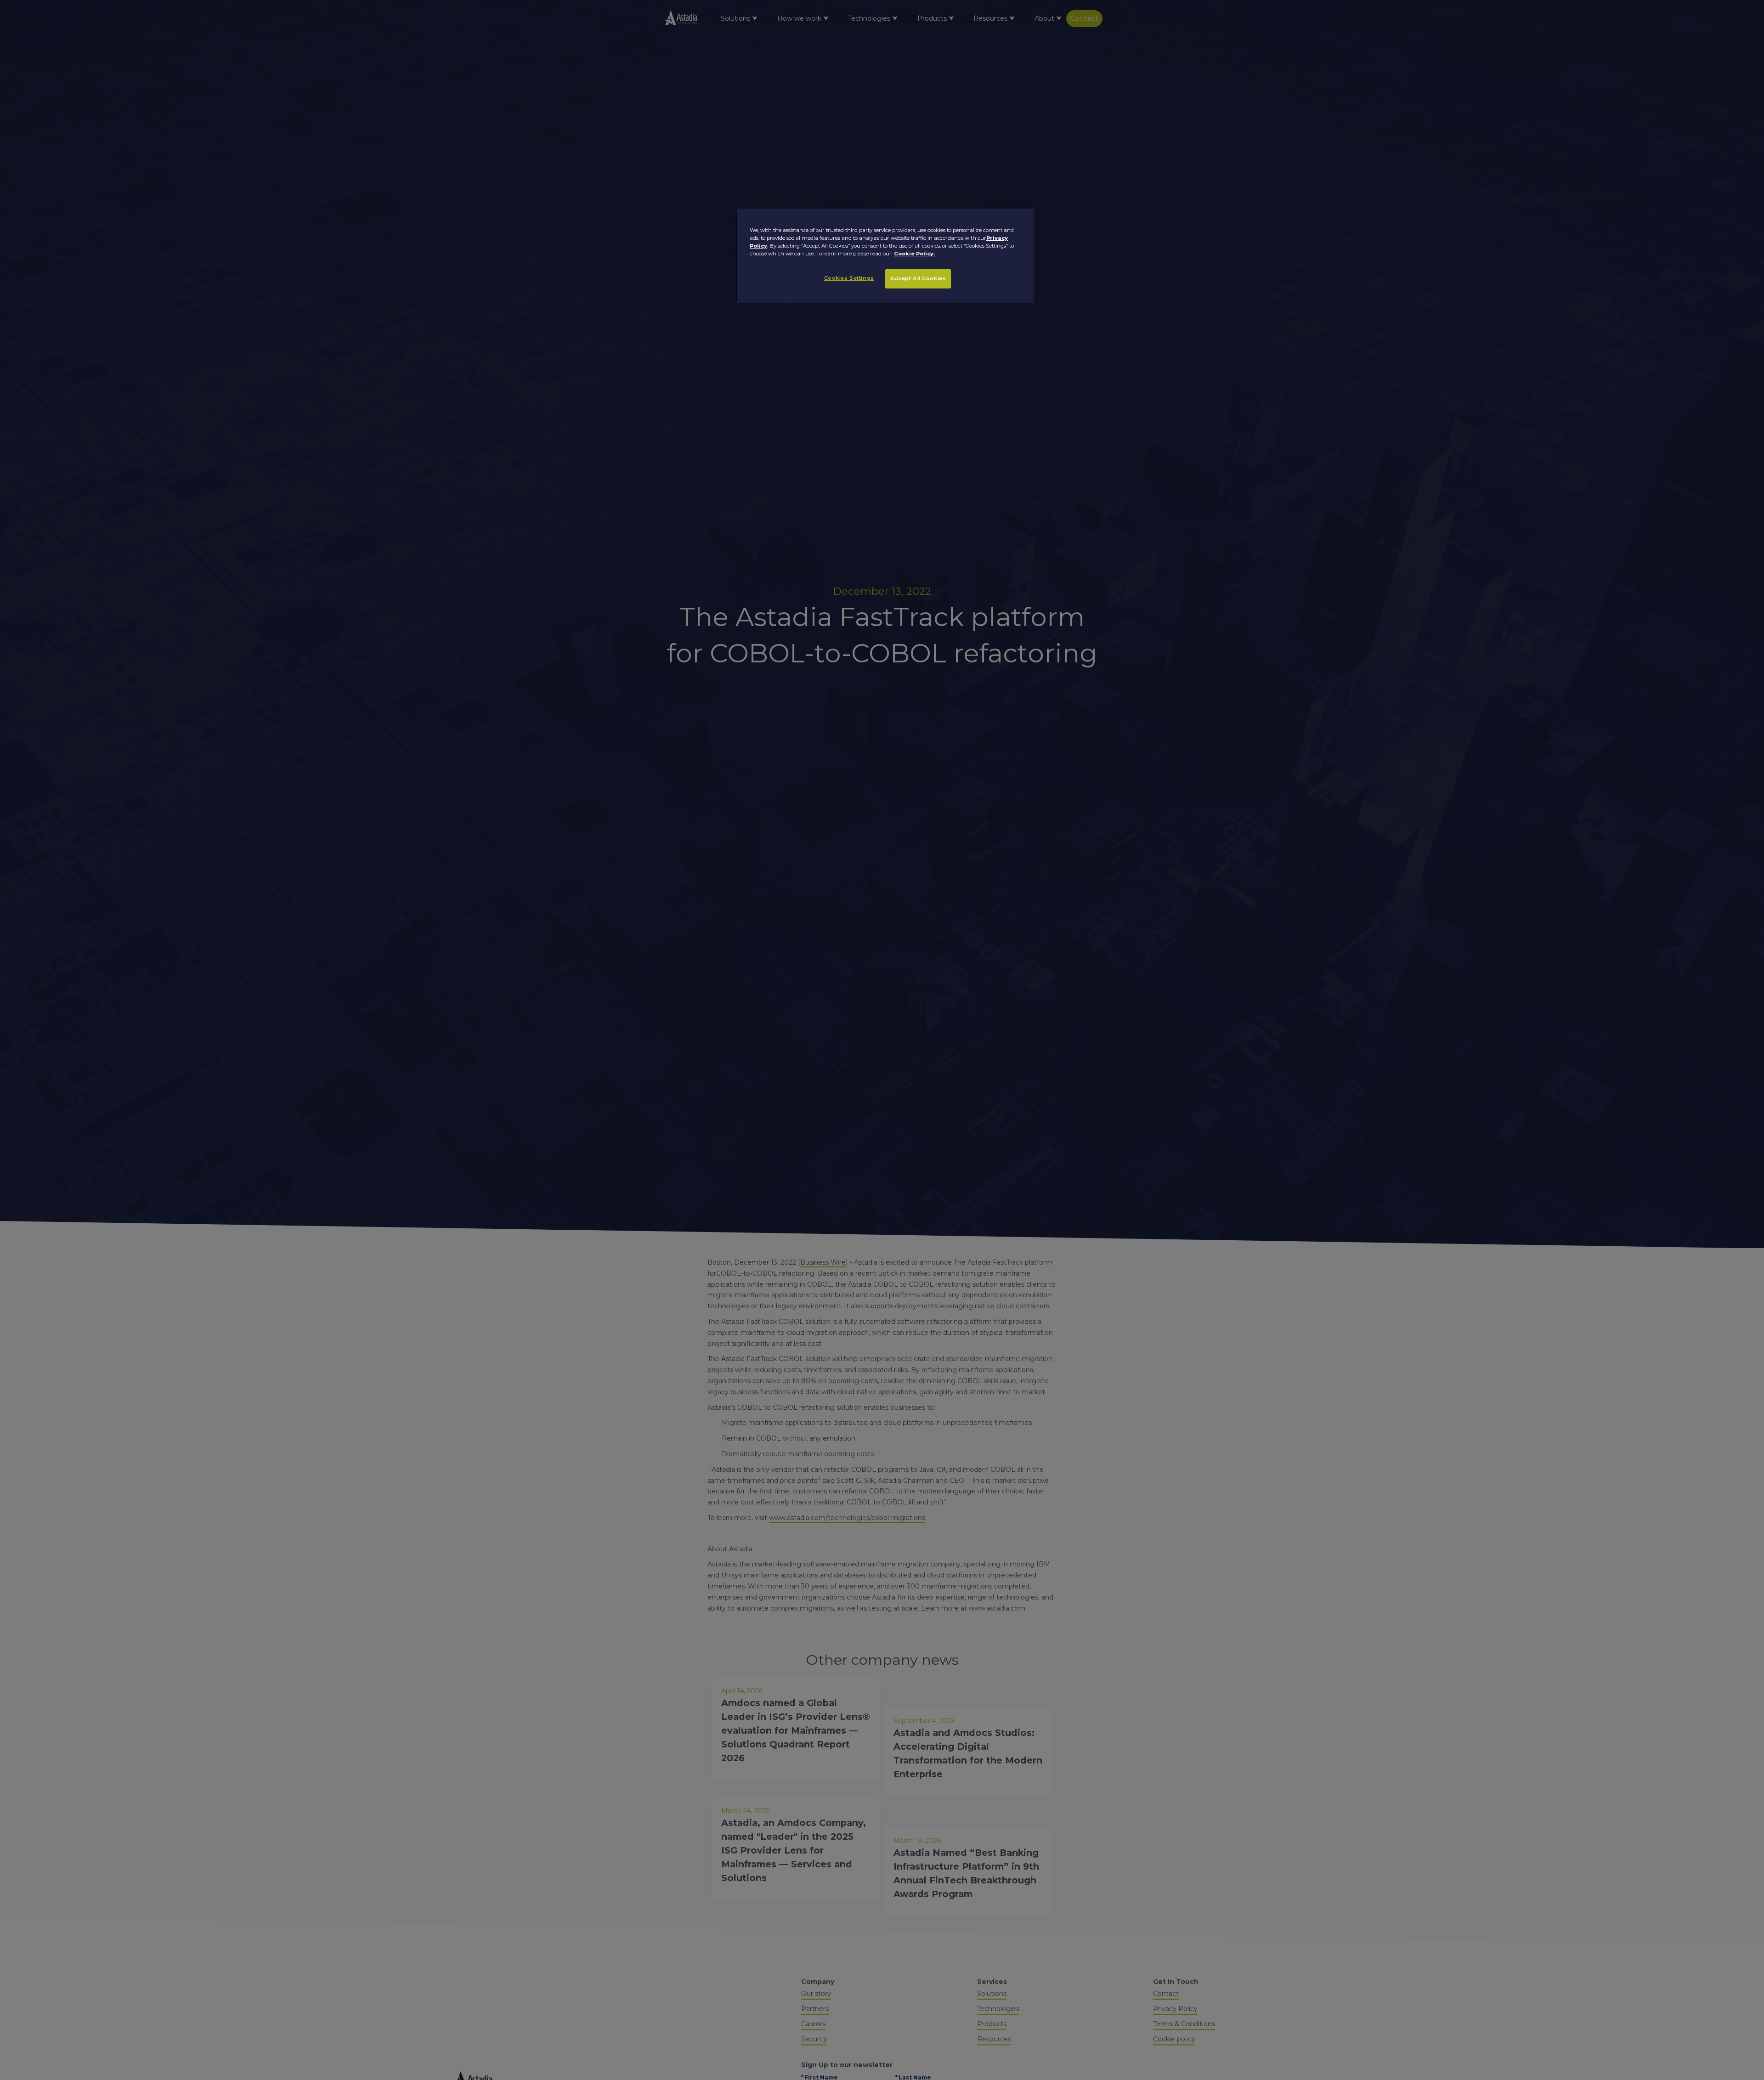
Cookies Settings (849, 278)
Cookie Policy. (914, 254)
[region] (885, 255)
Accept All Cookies (918, 278)
